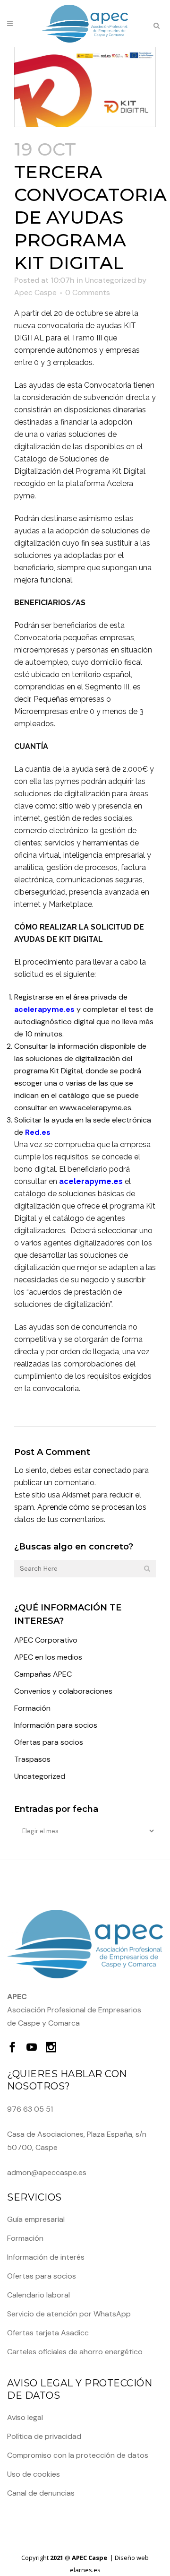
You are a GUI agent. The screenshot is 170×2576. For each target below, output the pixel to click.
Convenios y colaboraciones (63, 1691)
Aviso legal (25, 2417)
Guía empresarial (36, 2219)
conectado (112, 1470)
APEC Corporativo (46, 1640)
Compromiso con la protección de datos (78, 2455)
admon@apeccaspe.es (47, 2172)
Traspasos (32, 1759)
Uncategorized (110, 280)
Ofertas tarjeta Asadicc (48, 2333)
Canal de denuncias (41, 2493)
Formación (32, 1708)
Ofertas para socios (49, 1742)
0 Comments (88, 292)
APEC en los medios (48, 1657)
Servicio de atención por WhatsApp (69, 2314)
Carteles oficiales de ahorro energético (75, 2352)
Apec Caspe (35, 292)
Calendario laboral (38, 2295)
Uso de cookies (34, 2474)
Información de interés (46, 2257)
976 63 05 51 (30, 2109)
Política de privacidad (44, 2436)
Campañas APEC (43, 1674)
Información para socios (56, 1725)
